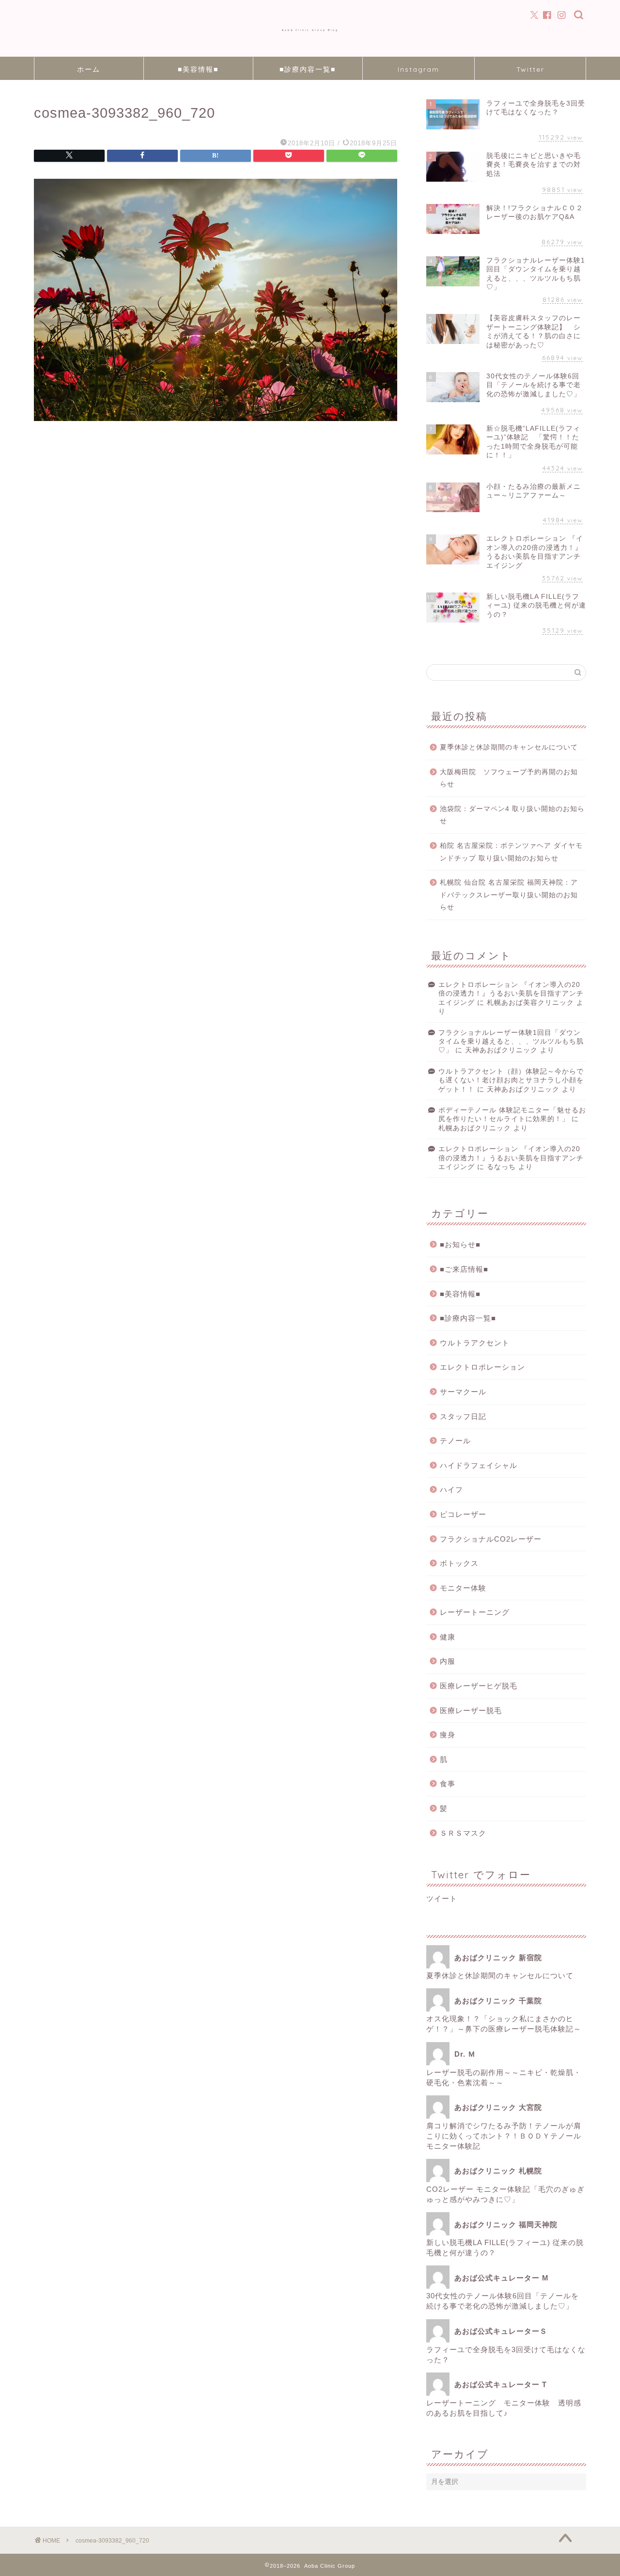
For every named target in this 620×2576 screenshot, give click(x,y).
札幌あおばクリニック (475, 1128)
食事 (448, 1784)
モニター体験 (463, 1588)
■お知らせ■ (460, 1244)
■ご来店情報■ (464, 1269)
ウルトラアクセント (475, 1343)
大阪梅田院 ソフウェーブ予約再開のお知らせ (509, 778)
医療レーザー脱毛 (471, 1710)
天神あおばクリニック (501, 1050)
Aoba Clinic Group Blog (310, 30)
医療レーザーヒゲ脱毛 (479, 1686)
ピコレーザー (463, 1514)
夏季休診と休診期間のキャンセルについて (509, 747)
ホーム (89, 69)
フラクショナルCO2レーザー (491, 1539)
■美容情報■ (198, 69)
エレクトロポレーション (482, 1367)
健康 (448, 1637)
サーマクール (463, 1392)
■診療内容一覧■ (308, 69)
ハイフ (451, 1490)
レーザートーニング (479, 1612)
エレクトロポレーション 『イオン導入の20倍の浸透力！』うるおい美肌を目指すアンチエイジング (511, 994)
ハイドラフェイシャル (479, 1465)
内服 (448, 1661)
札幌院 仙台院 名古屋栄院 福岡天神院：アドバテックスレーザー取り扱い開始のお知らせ (509, 895)
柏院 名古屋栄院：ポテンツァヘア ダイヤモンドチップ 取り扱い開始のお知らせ (511, 852)
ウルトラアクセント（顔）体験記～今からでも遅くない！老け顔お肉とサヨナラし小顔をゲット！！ (511, 1080)
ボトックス (459, 1563)
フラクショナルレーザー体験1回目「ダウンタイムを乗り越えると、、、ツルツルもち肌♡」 (511, 1042)
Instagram (418, 69)
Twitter (530, 69)
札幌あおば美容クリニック (530, 1003)
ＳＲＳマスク (463, 1833)
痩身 (448, 1735)
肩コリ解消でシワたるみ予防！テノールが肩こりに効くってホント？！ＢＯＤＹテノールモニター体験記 (504, 2136)
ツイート (442, 1898)
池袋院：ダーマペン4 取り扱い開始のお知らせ (512, 815)
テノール (455, 1441)
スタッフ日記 (463, 1416)
